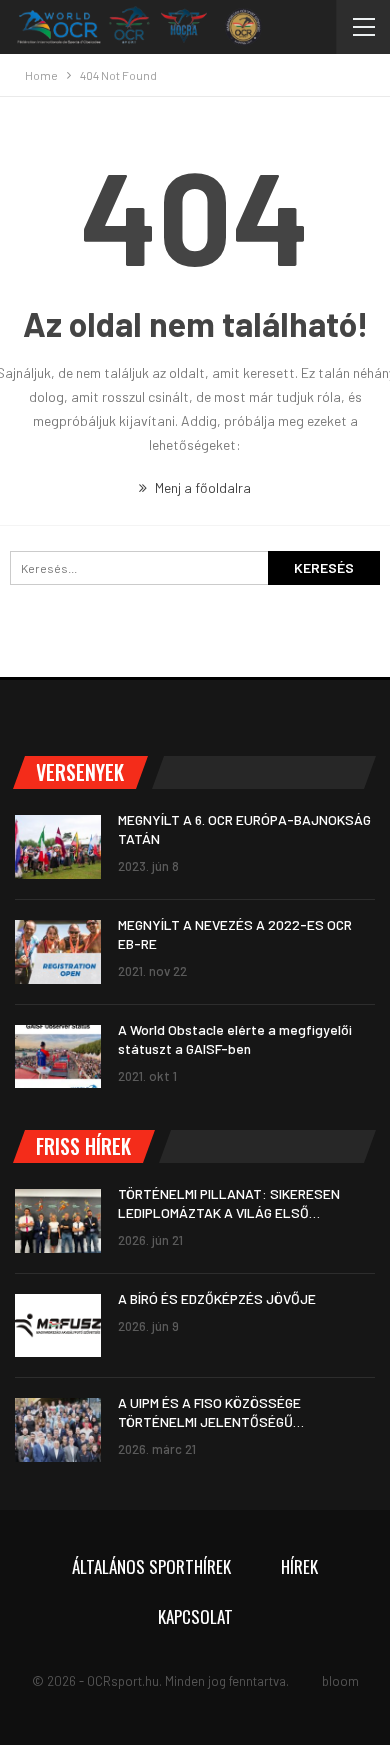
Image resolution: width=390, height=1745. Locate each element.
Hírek (299, 1566)
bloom (340, 1681)
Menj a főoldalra (201, 487)
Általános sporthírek (151, 1566)
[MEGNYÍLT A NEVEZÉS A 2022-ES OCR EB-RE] (58, 952)
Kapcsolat (195, 1616)
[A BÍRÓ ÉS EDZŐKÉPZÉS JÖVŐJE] (58, 1326)
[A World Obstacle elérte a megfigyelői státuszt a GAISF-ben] (58, 1057)
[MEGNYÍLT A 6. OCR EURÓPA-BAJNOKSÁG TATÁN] (58, 847)
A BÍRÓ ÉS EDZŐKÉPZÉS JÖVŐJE (217, 1298)
